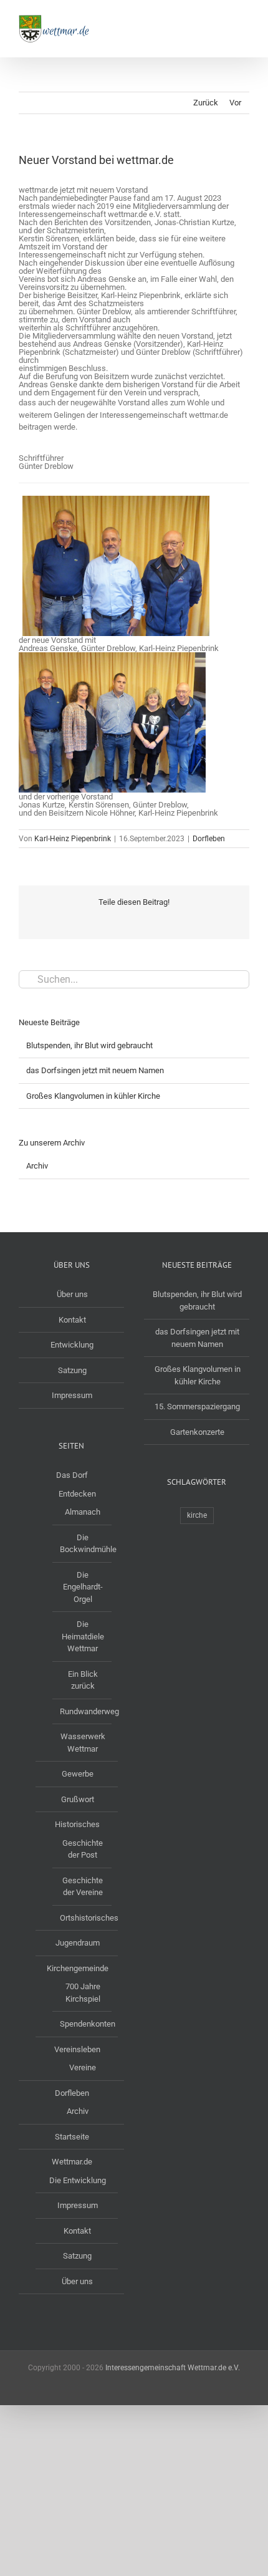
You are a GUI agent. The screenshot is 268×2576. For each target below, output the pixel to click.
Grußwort (78, 1799)
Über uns (72, 1294)
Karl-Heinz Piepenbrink (73, 839)
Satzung (72, 1370)
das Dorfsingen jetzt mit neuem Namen (95, 1070)
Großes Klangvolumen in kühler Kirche (93, 1096)
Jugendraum (78, 1943)
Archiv (37, 1166)
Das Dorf (72, 1475)
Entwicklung (72, 1345)
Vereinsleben (77, 2049)
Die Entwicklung (78, 2180)
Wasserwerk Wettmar (83, 1743)
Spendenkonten (83, 2024)
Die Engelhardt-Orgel (83, 1587)
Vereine (83, 2067)
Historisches (77, 1824)
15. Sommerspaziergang (197, 1406)
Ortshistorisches (83, 1918)
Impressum (72, 1395)
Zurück (206, 103)
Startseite (72, 2137)
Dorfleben (209, 839)
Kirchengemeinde (78, 1968)
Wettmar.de (72, 2162)
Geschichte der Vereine (83, 1887)
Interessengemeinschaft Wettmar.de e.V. (173, 2368)
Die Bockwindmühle (83, 1544)
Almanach (83, 1512)
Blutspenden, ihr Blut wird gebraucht (89, 1045)
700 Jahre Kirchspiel (83, 1993)
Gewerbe (78, 1774)
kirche (197, 1515)
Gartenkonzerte (197, 1432)
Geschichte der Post (83, 1849)
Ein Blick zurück (83, 1680)
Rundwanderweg (83, 1711)
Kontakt (72, 1320)
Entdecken (77, 1494)
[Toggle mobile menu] (244, 19)
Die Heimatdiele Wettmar (83, 1636)
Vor (235, 103)
